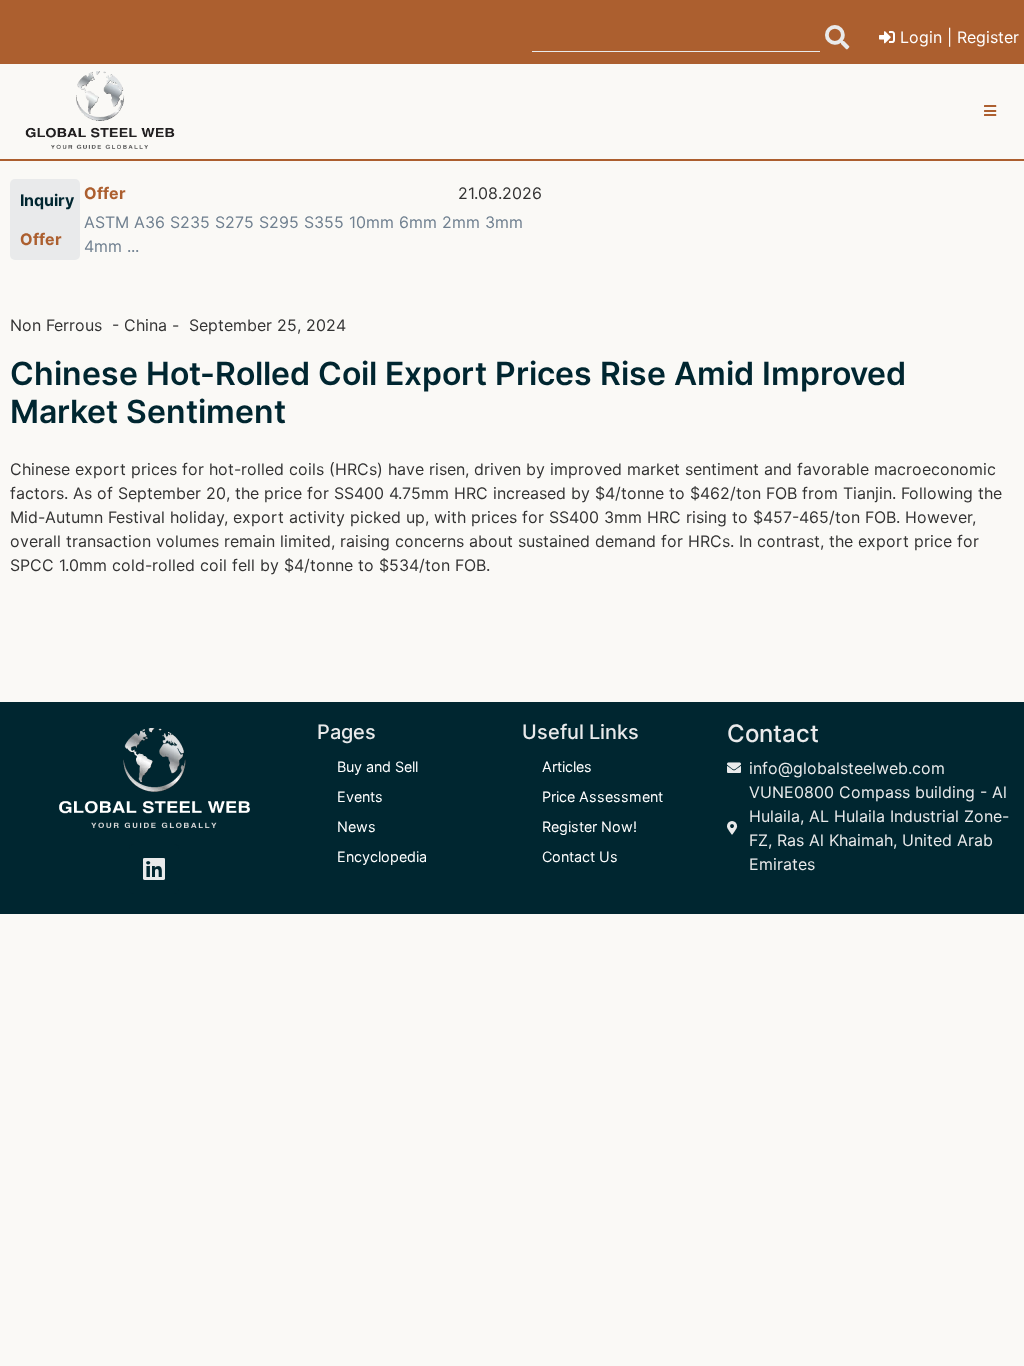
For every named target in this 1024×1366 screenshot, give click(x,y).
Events (360, 796)
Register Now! (589, 826)
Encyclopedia (382, 856)
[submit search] (837, 37)
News (356, 826)
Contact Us (580, 856)
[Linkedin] (154, 869)
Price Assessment (602, 796)
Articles (567, 766)
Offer (105, 193)
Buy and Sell (377, 766)
